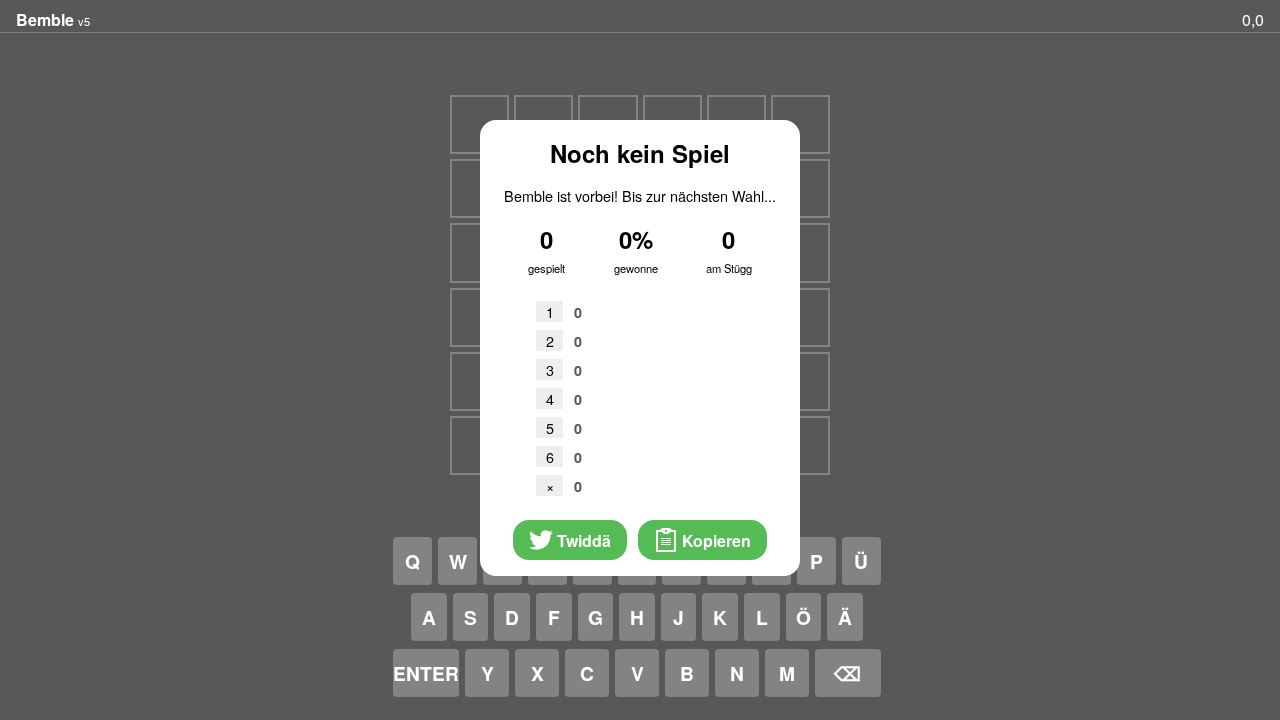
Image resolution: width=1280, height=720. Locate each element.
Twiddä (582, 540)
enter (426, 673)
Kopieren (714, 540)
